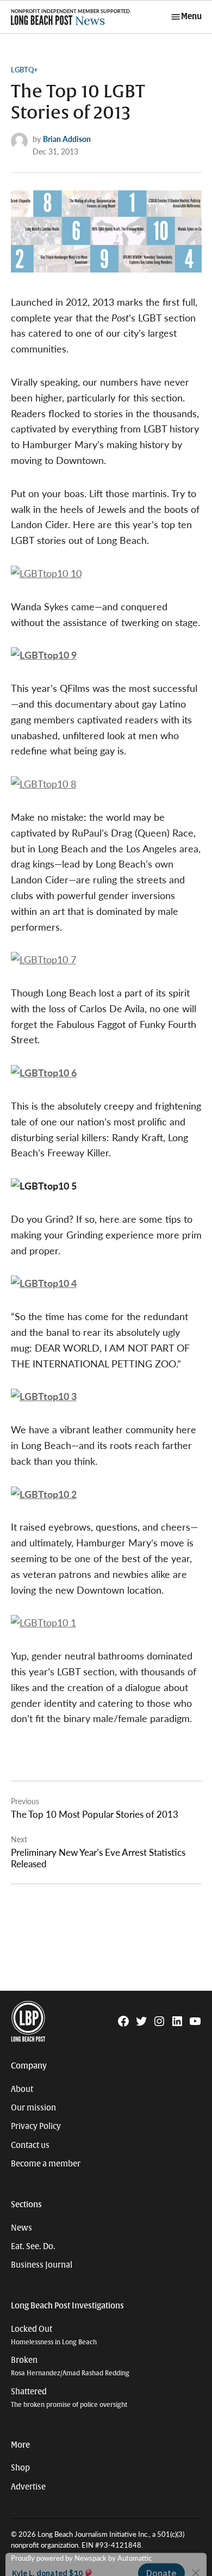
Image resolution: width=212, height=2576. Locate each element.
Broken (70, 2366)
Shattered (69, 2398)
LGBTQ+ (24, 70)
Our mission (33, 2108)
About (22, 2089)
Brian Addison (67, 139)
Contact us (30, 2145)
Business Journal (42, 2265)
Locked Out (54, 2335)
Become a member (46, 2164)
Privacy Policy (36, 2126)
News (21, 2228)
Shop (20, 2468)
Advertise (28, 2487)
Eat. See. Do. (33, 2246)
